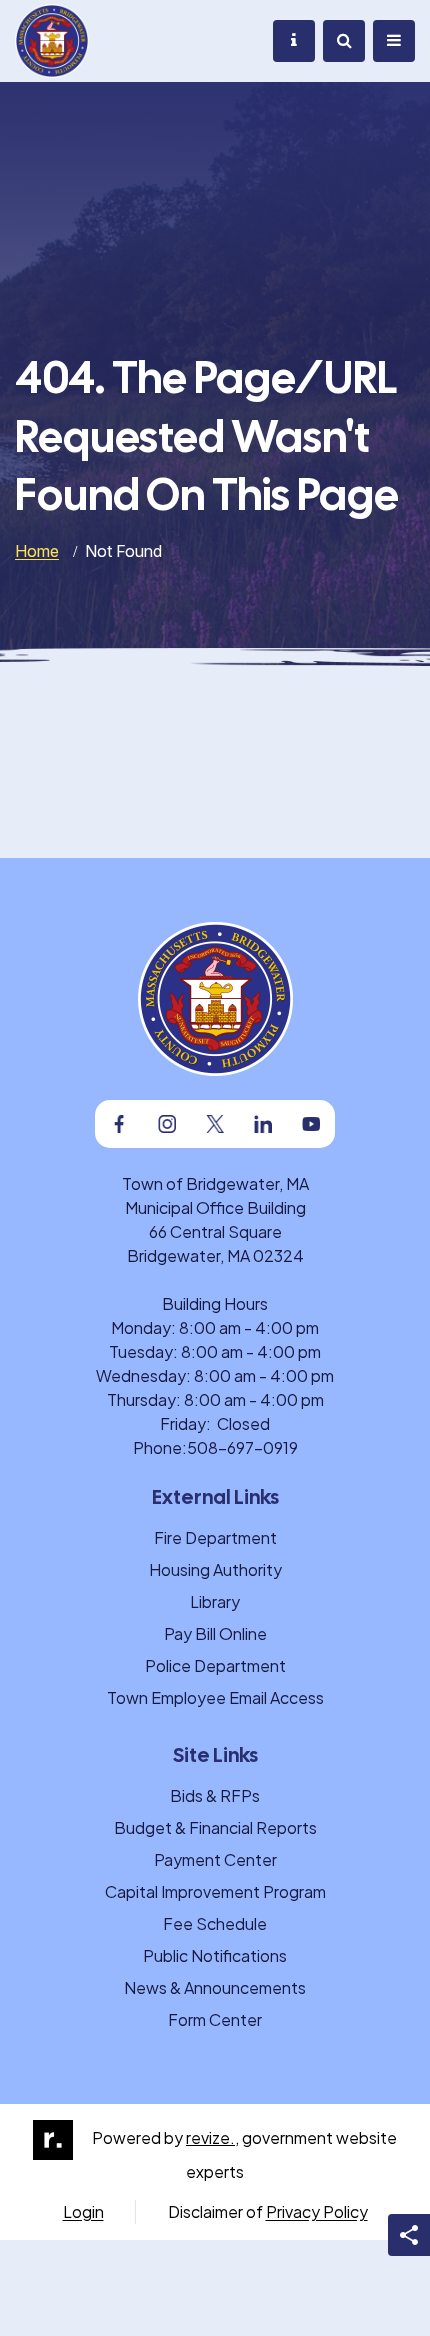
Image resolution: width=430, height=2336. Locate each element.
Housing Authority (215, 1569)
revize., (212, 2137)
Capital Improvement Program (215, 1891)
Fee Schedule (215, 1923)
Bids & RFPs (215, 1795)
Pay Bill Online (215, 1633)
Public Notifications (215, 1955)
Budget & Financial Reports (215, 1827)
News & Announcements (215, 1987)
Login (83, 2211)
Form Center (215, 2019)
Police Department (215, 1665)
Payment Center (215, 1859)
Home (37, 551)
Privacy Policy (317, 2211)
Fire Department (215, 1537)
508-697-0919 (242, 1447)
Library (215, 1601)
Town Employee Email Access (215, 1697)
